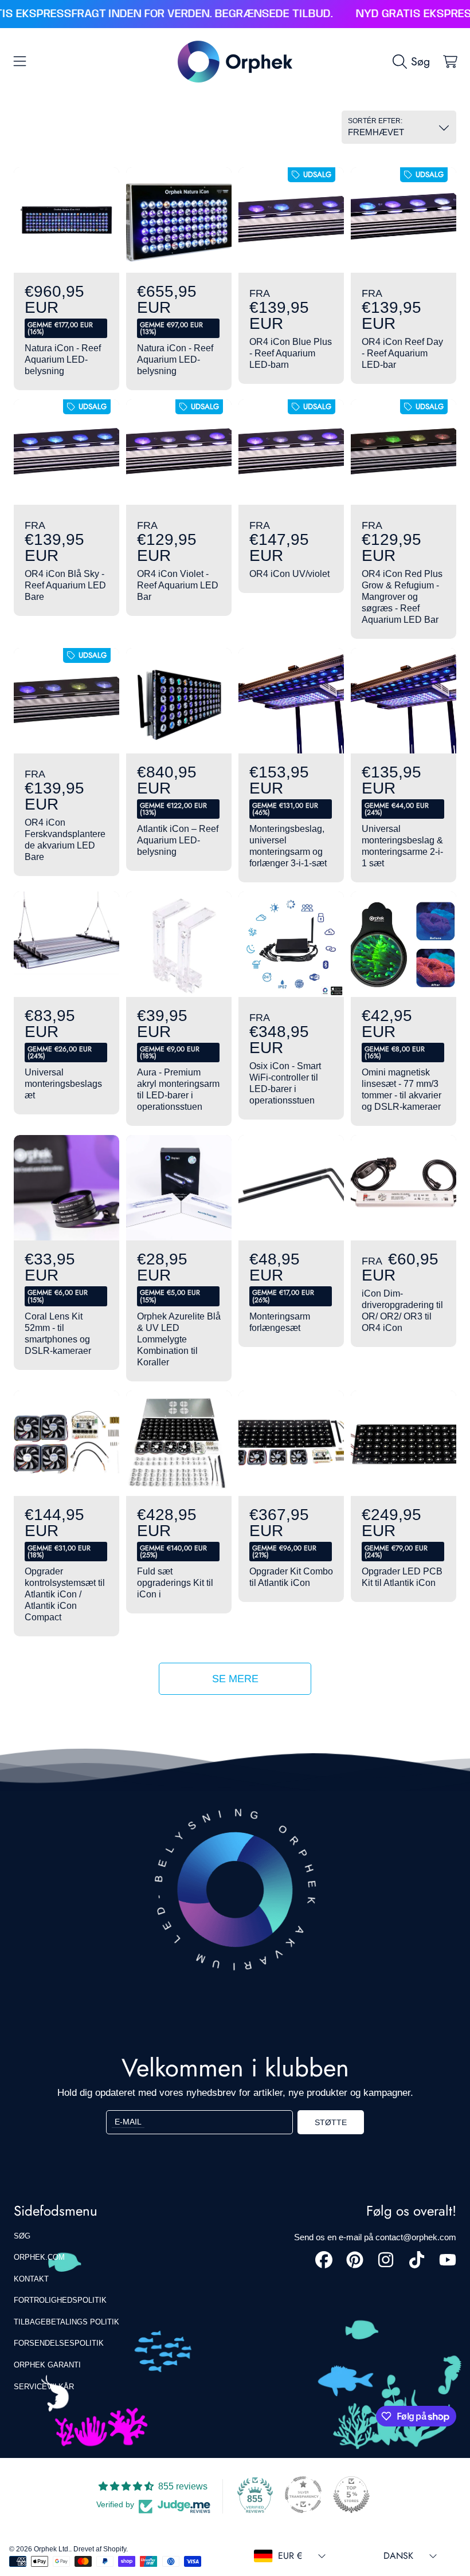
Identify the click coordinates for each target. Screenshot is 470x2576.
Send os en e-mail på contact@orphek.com (375, 2237)
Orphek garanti (47, 2365)
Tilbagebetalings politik (66, 2322)
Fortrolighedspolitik (60, 2300)
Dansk (398, 2556)
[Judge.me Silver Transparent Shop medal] (303, 2495)
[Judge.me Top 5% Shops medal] (351, 2495)
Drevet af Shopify (100, 2549)
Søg (22, 2236)
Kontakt (31, 2279)
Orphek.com (39, 2257)
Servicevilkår (44, 2387)
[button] (20, 61)
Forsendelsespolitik (59, 2343)
